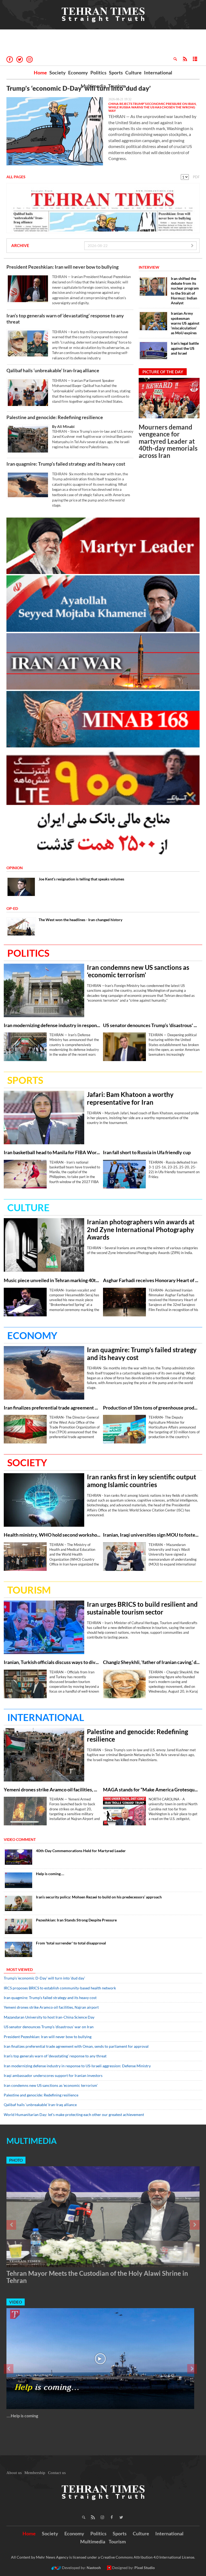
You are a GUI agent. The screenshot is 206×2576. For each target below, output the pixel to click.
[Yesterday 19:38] (44, 1245)
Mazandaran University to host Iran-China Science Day (49, 2017)
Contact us (57, 2473)
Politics (98, 73)
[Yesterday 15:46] (25, 1557)
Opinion (15, 868)
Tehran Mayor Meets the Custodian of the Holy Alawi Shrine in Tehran (97, 2277)
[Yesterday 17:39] (44, 1627)
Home (40, 73)
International (158, 73)
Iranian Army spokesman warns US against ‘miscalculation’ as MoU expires (185, 323)
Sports (116, 73)
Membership (35, 2473)
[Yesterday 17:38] (124, 1684)
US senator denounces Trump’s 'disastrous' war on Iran (151, 1025)
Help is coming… (50, 1874)
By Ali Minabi (63, 426)
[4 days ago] (19, 1903)
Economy (78, 73)
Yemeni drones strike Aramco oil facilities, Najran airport (52, 1790)
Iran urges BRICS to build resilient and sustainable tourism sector (142, 1608)
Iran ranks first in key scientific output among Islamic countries (141, 1481)
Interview (149, 267)
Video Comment (20, 1839)
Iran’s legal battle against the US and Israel (185, 348)
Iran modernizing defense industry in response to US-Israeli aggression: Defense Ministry (52, 1025)
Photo (16, 2160)
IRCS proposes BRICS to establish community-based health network (60, 1988)
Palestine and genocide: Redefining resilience (55, 417)
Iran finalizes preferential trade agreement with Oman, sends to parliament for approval (52, 1408)
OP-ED (12, 908)
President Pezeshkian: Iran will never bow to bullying (62, 267)
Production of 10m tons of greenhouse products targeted (151, 1408)
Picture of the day (163, 372)
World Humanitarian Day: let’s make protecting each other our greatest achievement (74, 2115)
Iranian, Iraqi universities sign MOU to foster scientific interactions (151, 1535)
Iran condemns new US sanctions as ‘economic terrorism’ (138, 971)
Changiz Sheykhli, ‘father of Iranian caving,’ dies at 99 (151, 1662)
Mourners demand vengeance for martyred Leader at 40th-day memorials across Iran (168, 441)
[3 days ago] (19, 1880)
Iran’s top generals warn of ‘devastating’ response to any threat (65, 319)
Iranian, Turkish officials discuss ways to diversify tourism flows (52, 1662)
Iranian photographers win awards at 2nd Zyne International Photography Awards (141, 1230)
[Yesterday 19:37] (25, 1302)
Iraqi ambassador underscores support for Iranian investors (53, 2075)
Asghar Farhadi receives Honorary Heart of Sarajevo (151, 1280)
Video (16, 2302)
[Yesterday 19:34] (28, 344)
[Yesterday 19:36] (124, 1047)
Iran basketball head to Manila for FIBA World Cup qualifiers (52, 1152)
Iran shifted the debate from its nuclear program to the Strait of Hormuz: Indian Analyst (185, 291)
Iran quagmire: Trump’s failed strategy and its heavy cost (66, 464)
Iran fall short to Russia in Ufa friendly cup (147, 1152)
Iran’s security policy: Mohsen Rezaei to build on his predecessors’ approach (99, 1897)
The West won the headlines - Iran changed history (80, 920)
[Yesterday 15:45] (44, 1500)
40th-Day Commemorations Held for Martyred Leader (81, 1851)
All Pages (16, 177)
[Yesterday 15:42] (124, 1557)
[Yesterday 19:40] (25, 1811)
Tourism (117, 86)
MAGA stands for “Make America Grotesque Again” (151, 1790)
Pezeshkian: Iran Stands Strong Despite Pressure (76, 1920)
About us (14, 2473)
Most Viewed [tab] (20, 1969)
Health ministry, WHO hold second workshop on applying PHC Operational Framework (52, 1535)
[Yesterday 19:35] (44, 990)
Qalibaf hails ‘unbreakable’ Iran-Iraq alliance (53, 370)
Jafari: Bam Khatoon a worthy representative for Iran (130, 1098)
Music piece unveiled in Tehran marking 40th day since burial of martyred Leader (52, 1280)
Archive (20, 245)
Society (58, 73)
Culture (133, 73)
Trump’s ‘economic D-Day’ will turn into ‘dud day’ (79, 88)
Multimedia (93, 86)
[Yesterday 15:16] (19, 1857)
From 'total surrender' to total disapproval (71, 1943)
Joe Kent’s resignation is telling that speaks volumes (81, 879)
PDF (196, 177)
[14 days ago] (19, 1926)
